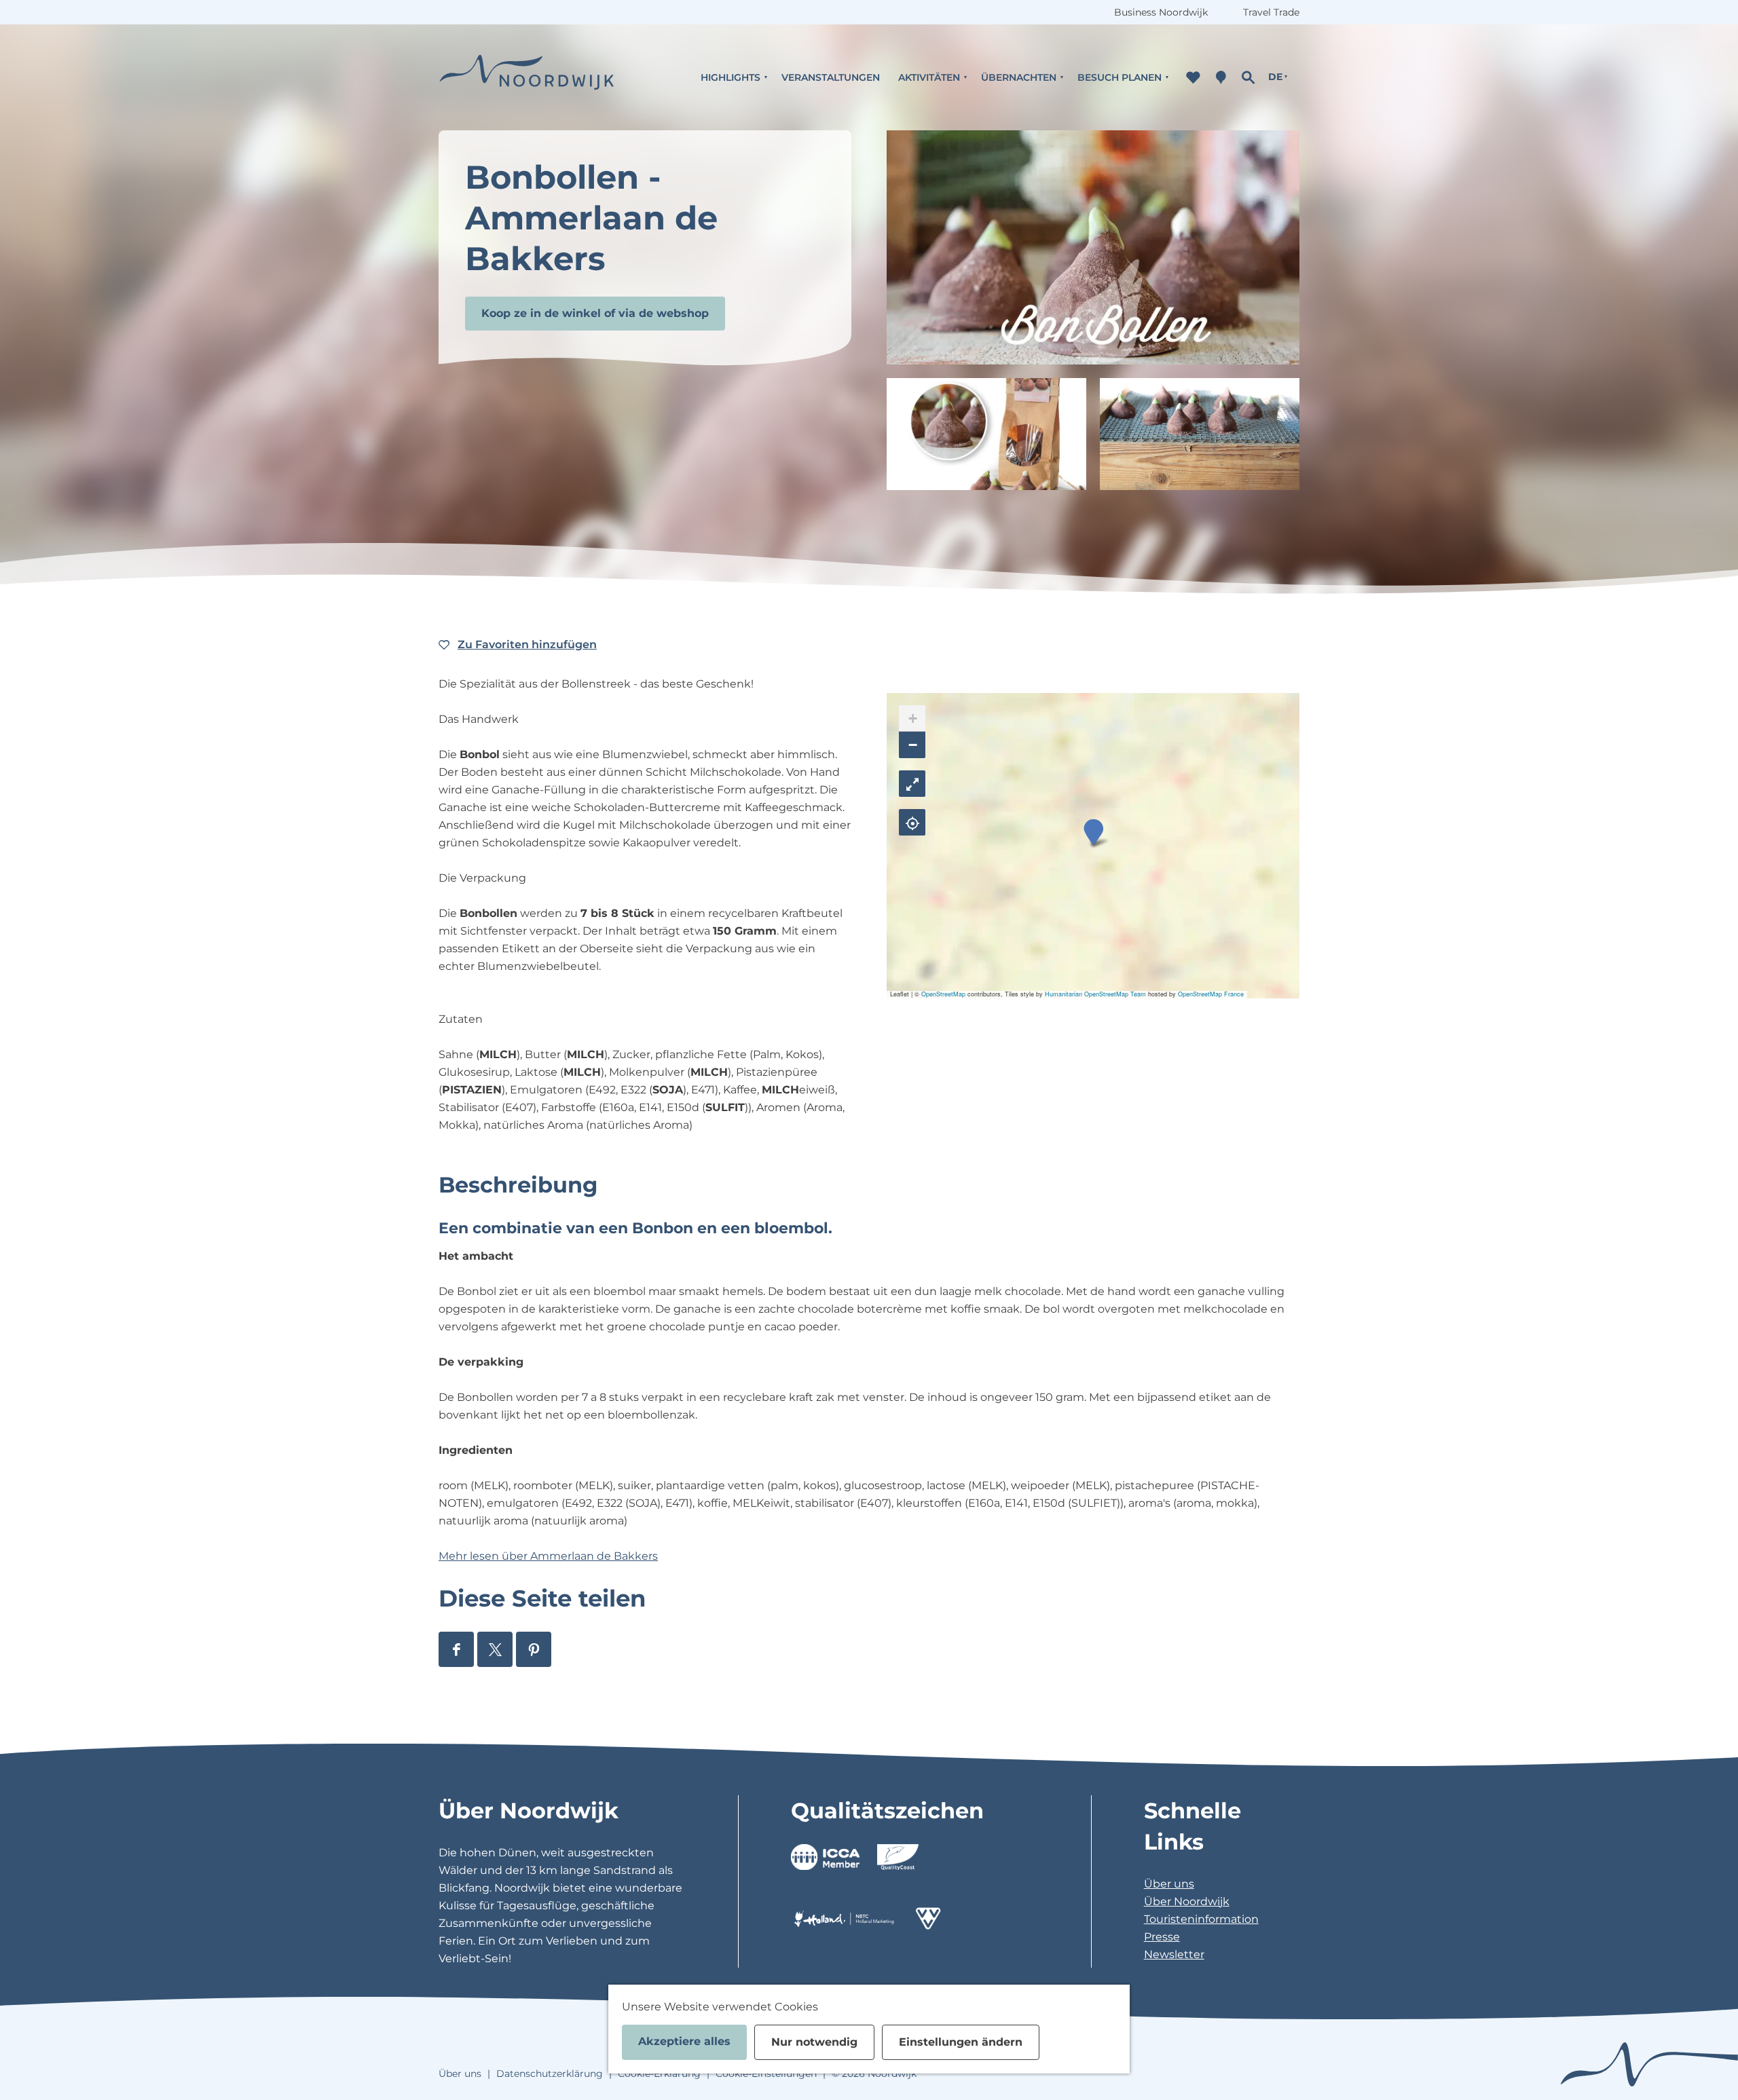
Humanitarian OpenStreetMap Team (1095, 994)
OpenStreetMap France (1211, 994)
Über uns (1169, 1884)
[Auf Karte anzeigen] (912, 822)
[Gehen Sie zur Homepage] (527, 77)
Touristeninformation (1201, 1919)
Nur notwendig (814, 2042)
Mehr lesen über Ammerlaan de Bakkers (548, 1556)
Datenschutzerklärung (550, 2074)
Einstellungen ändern (961, 2042)
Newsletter (1174, 1954)
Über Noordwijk (1187, 1901)
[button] (1093, 832)
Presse (1162, 1937)
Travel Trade (1271, 12)
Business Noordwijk (1161, 12)
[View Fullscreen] (912, 784)
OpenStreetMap (943, 994)
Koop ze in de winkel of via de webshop (595, 313)
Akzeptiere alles (684, 2041)
